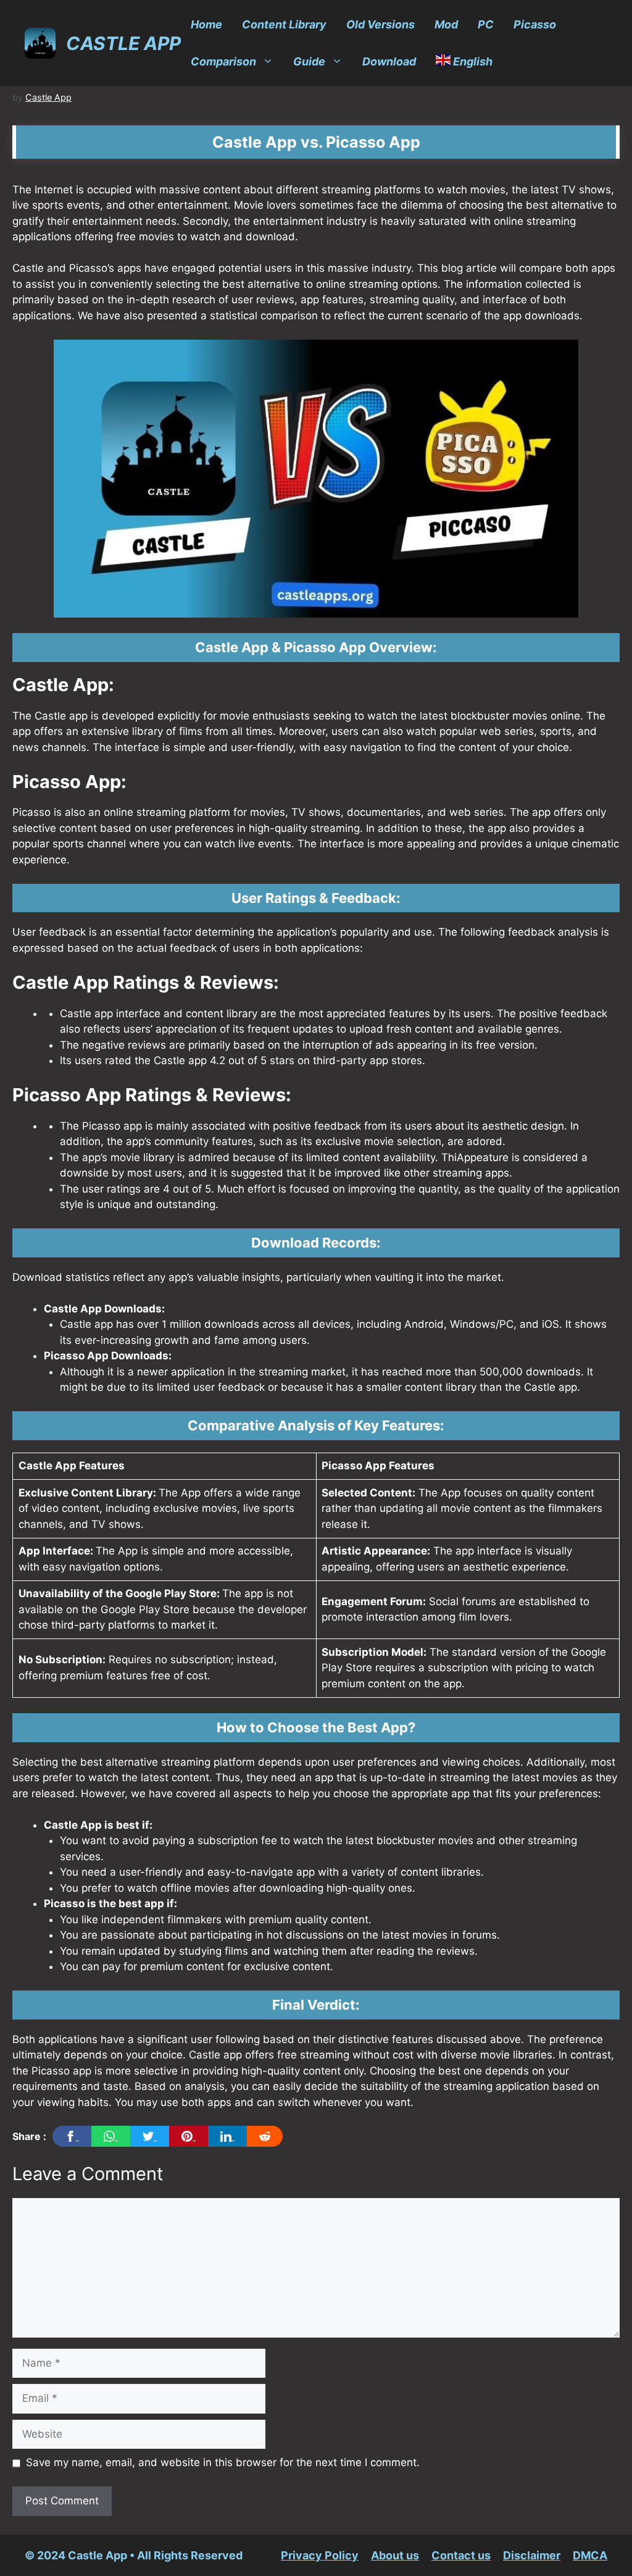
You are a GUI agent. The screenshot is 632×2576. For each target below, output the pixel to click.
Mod (446, 24)
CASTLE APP (123, 43)
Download (389, 61)
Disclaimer (532, 2555)
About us (395, 2555)
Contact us (461, 2555)
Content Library (284, 24)
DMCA (590, 2555)
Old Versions (380, 24)
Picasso (535, 24)
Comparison (223, 61)
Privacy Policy (320, 2555)
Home (206, 24)
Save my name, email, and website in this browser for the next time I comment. (223, 2462)
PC (486, 24)
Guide (309, 61)
